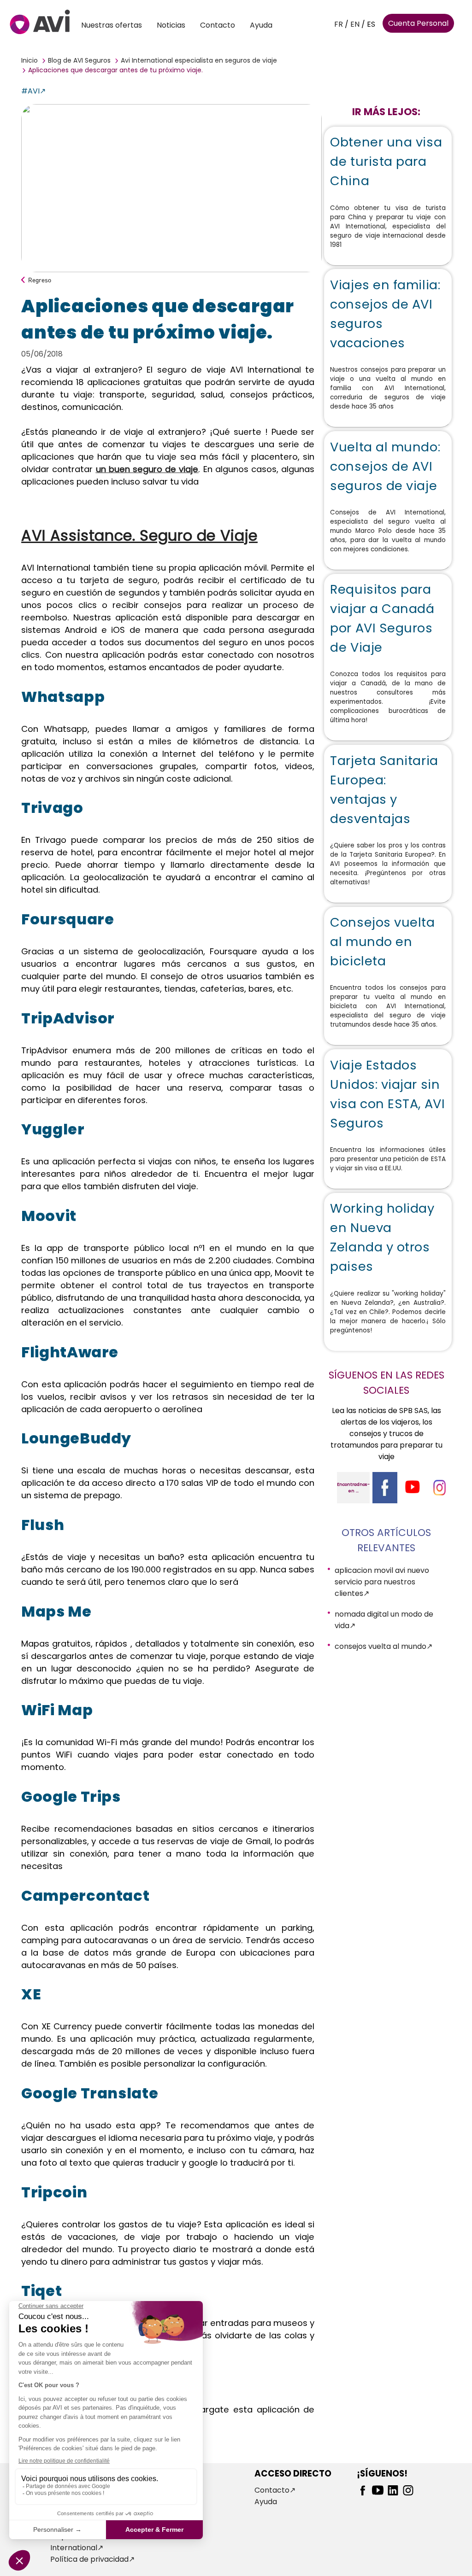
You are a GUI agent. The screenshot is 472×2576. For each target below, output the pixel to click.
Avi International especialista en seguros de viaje (199, 60)
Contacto (218, 25)
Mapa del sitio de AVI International (88, 2542)
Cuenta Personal (418, 23)
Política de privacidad (89, 2559)
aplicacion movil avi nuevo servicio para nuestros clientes (382, 1582)
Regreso (40, 280)
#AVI (30, 91)
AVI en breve (176, 2490)
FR (339, 24)
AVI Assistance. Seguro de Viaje (139, 535)
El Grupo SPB (176, 2502)
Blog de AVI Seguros (79, 60)
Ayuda (261, 25)
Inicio (29, 60)
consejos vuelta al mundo (381, 1646)
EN (355, 24)
